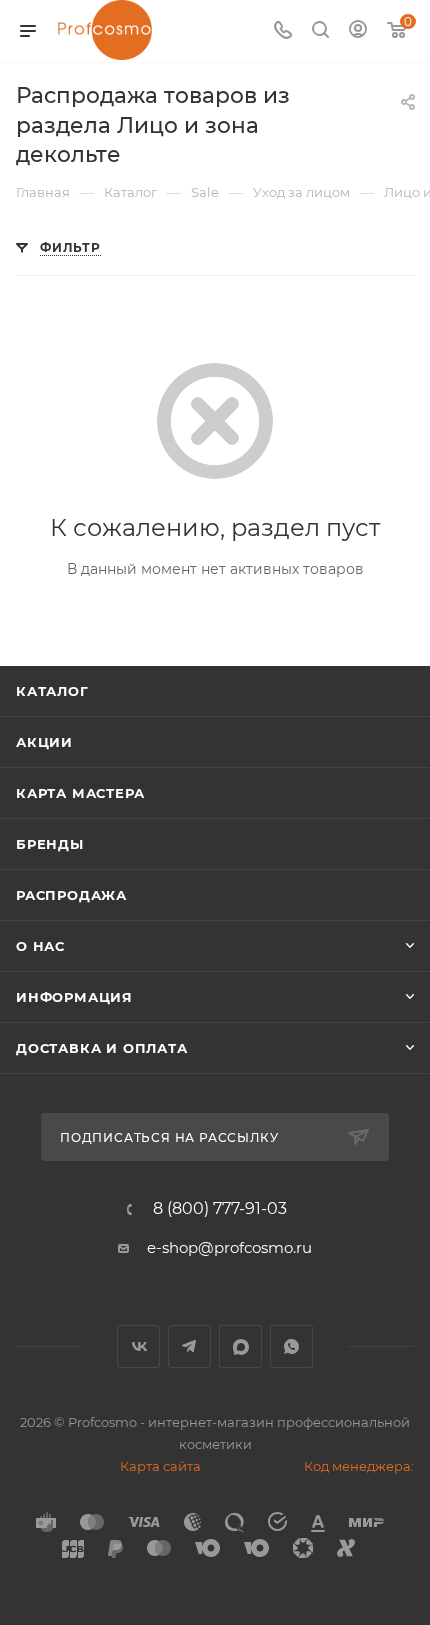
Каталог (52, 691)
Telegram (189, 1346)
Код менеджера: (359, 1466)
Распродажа (71, 895)
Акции (44, 742)
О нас (40, 946)
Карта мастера (80, 793)
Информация (74, 997)
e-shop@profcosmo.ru (229, 1247)
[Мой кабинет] (358, 31)
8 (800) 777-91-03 (220, 1209)
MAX (240, 1346)
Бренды (50, 844)
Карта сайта (160, 1466)
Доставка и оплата (102, 1048)
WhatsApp (291, 1346)
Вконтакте (138, 1346)
